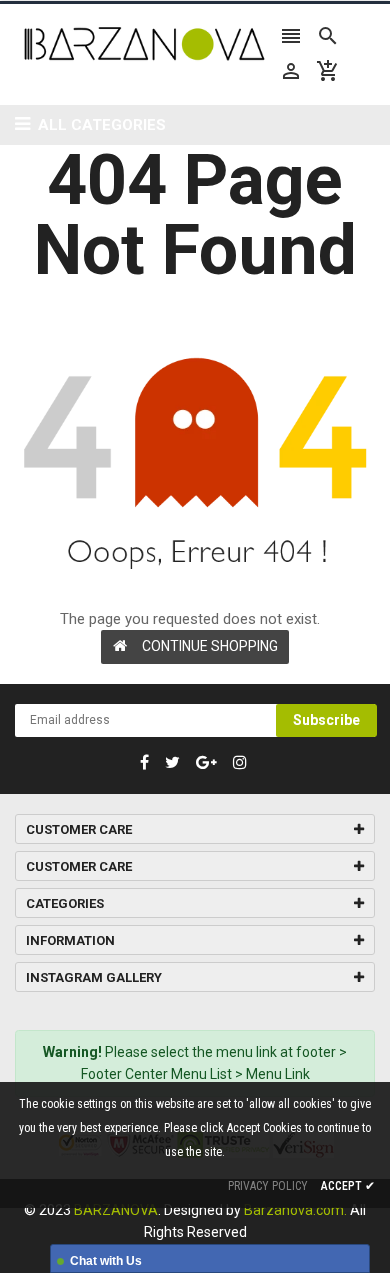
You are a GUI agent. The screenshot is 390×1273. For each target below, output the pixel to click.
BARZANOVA (116, 1210)
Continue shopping (210, 646)
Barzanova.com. (295, 1210)
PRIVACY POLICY (268, 1186)
